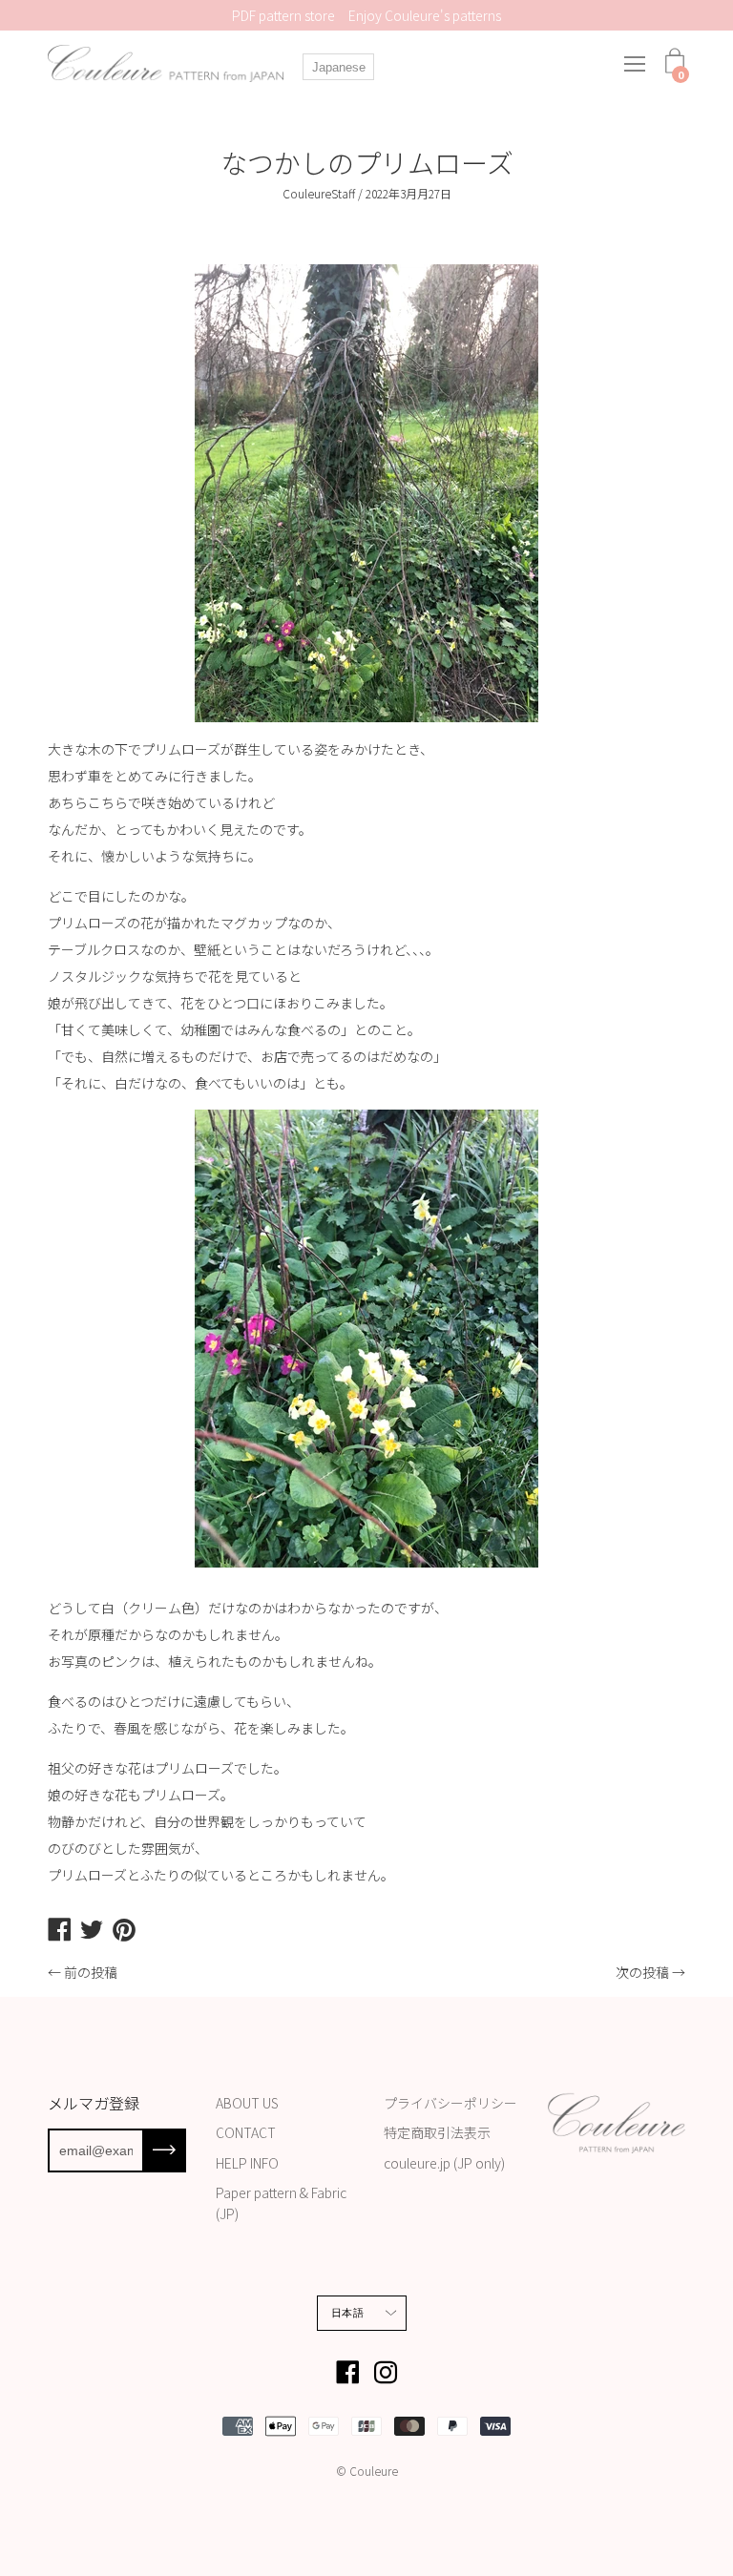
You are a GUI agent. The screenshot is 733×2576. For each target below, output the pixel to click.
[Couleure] (167, 63)
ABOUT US (247, 2103)
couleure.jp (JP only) (444, 2163)
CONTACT (246, 2132)
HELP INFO (247, 2163)
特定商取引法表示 (437, 2132)
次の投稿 (642, 1972)
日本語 (347, 2313)
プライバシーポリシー (450, 2103)
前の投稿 (91, 1972)
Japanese (339, 67)
